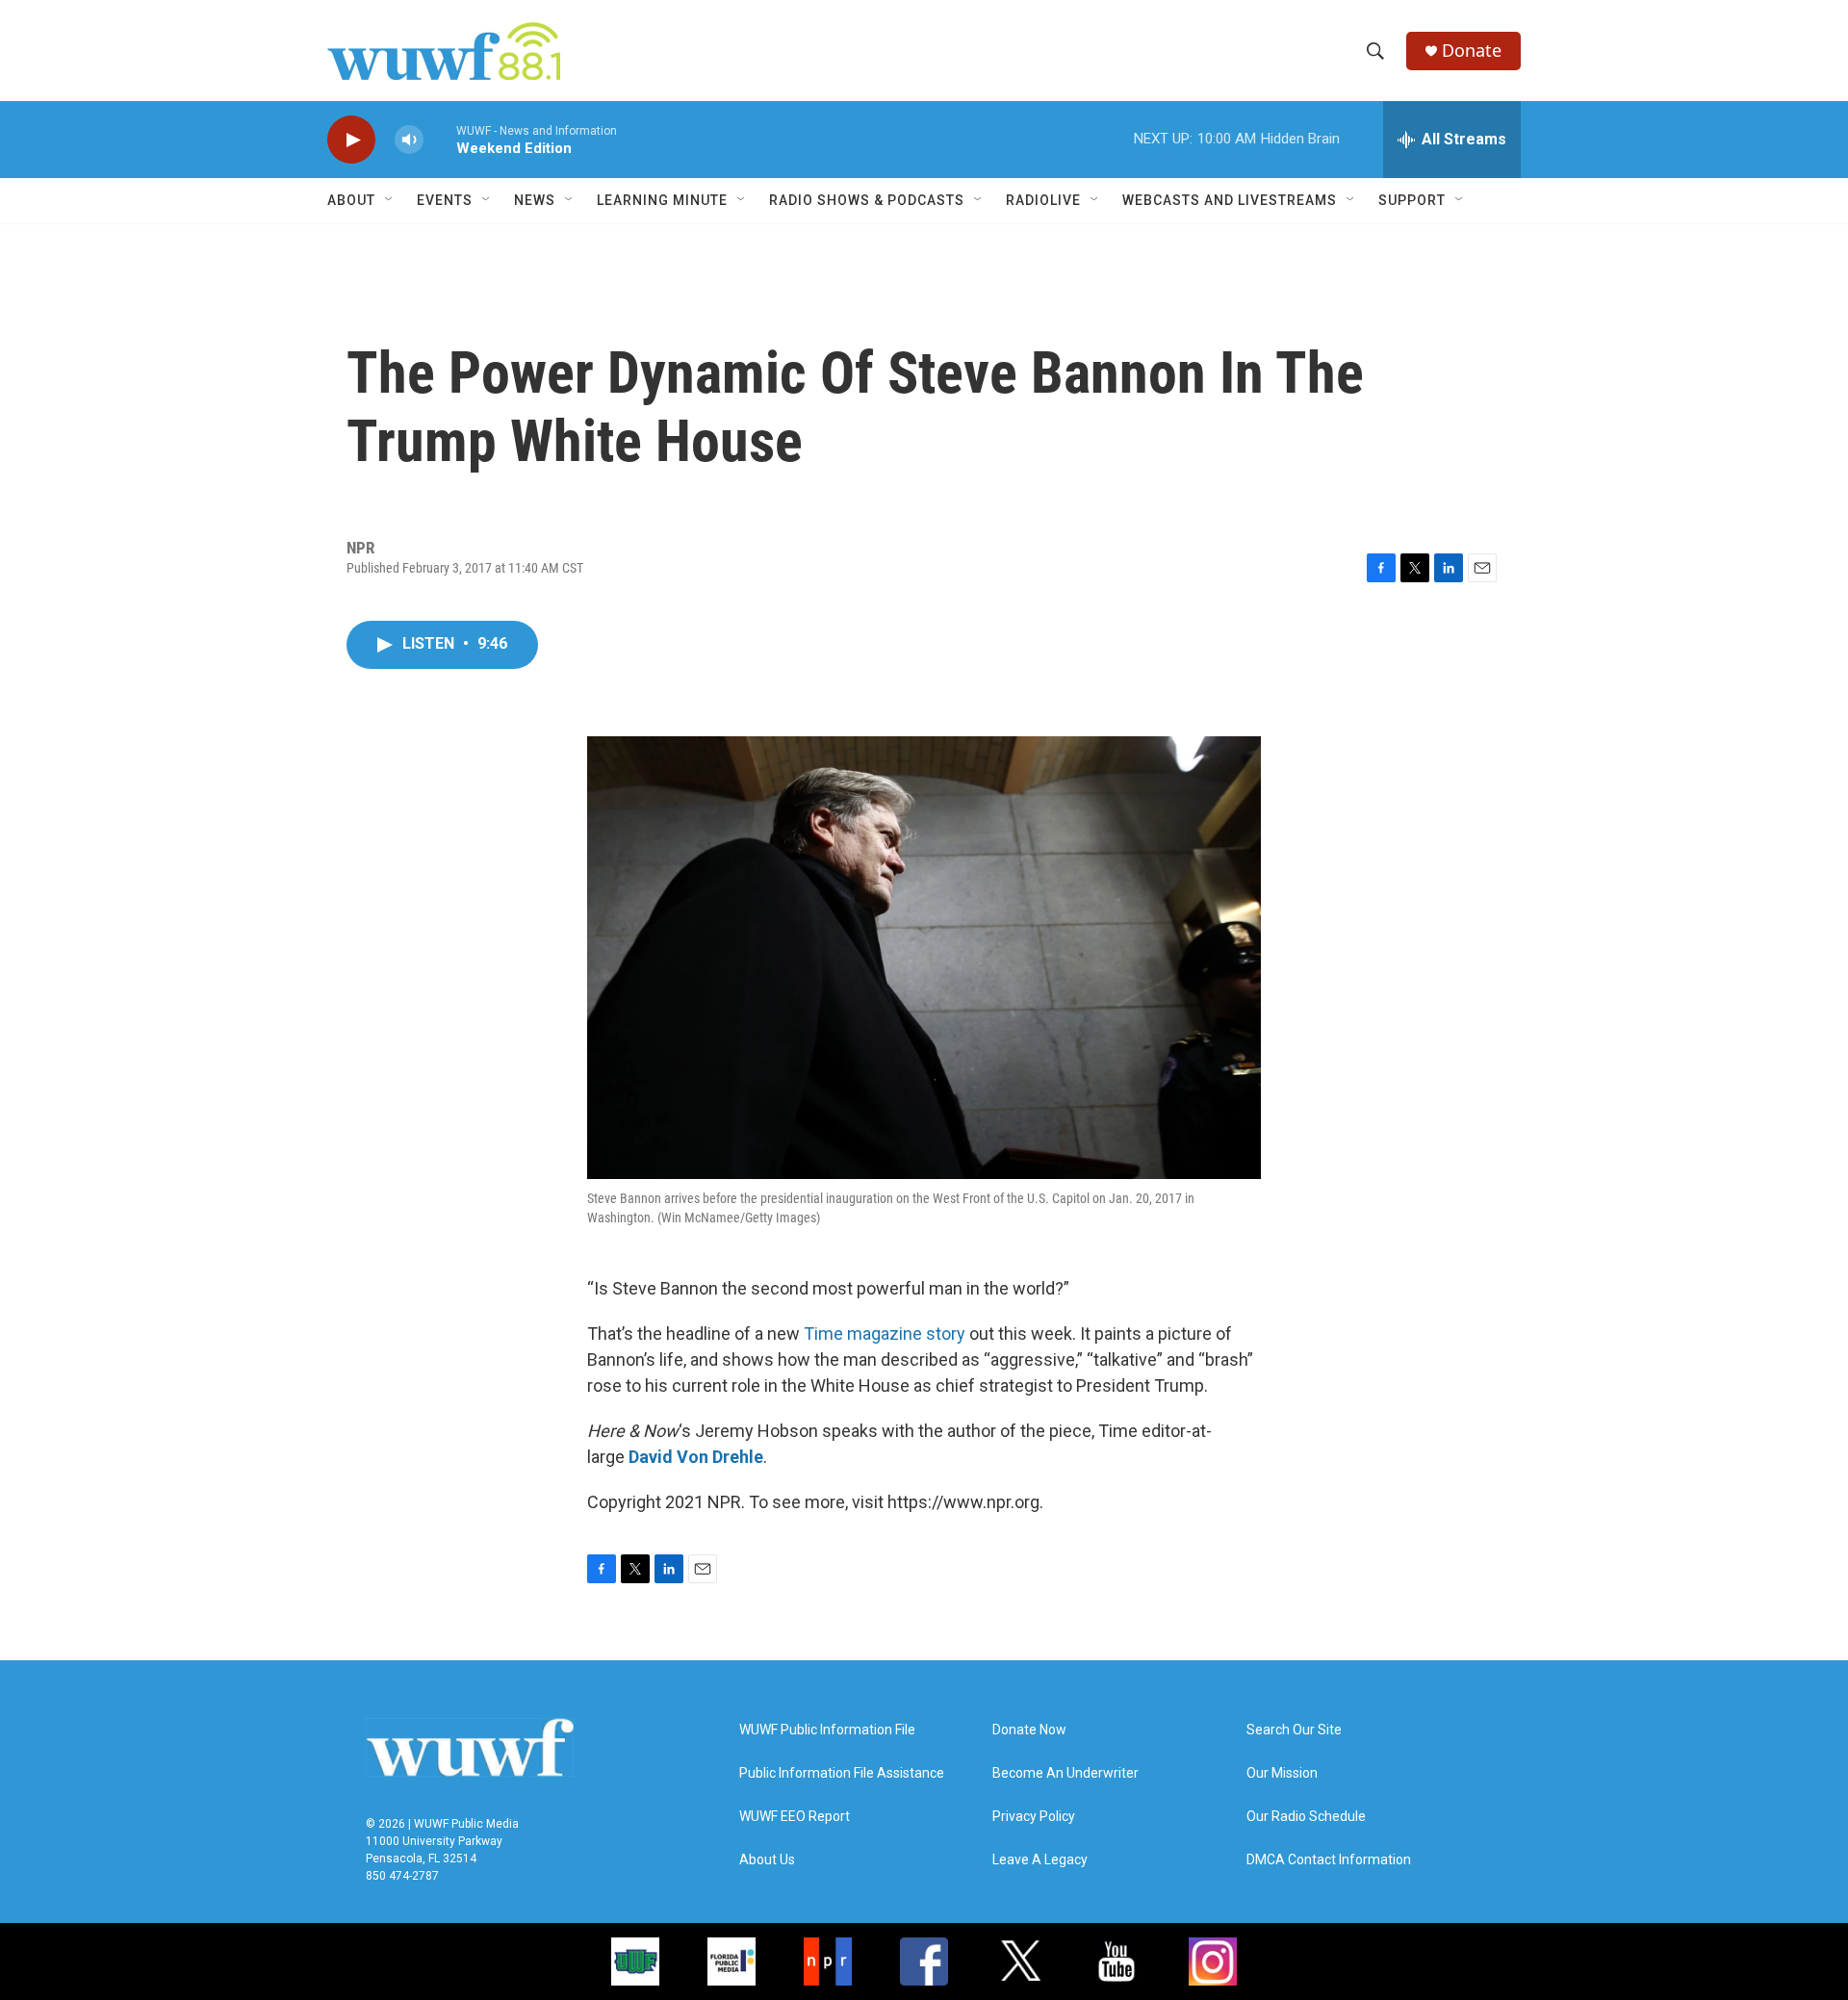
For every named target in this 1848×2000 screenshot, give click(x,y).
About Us (767, 1860)
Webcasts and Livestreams (1230, 200)
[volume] (409, 140)
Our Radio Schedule (1306, 1817)
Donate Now (1029, 1730)
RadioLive (1043, 200)
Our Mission (1282, 1773)
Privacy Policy (1034, 1817)
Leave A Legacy (1040, 1860)
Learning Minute (662, 200)
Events (445, 200)
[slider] (440, 139)
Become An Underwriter (1065, 1773)
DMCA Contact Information (1329, 1860)
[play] (351, 140)
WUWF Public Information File (827, 1730)
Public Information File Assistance (842, 1773)
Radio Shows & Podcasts (867, 200)
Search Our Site (1294, 1730)
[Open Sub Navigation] (390, 200)
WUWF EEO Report (795, 1817)
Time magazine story (885, 1333)
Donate (1472, 51)
